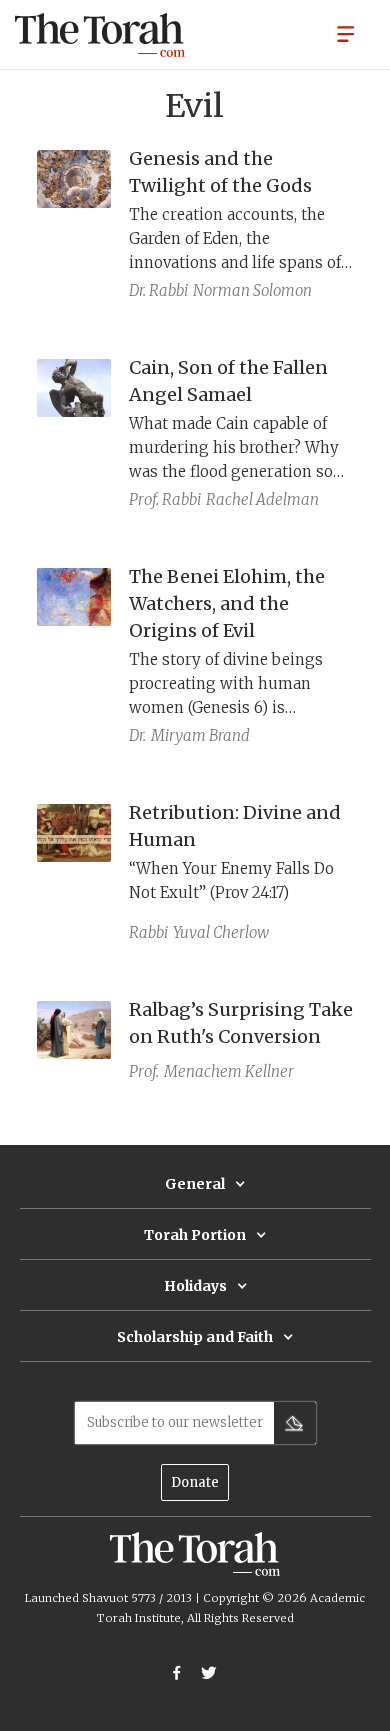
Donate (195, 1482)
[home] (100, 35)
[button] (346, 33)
